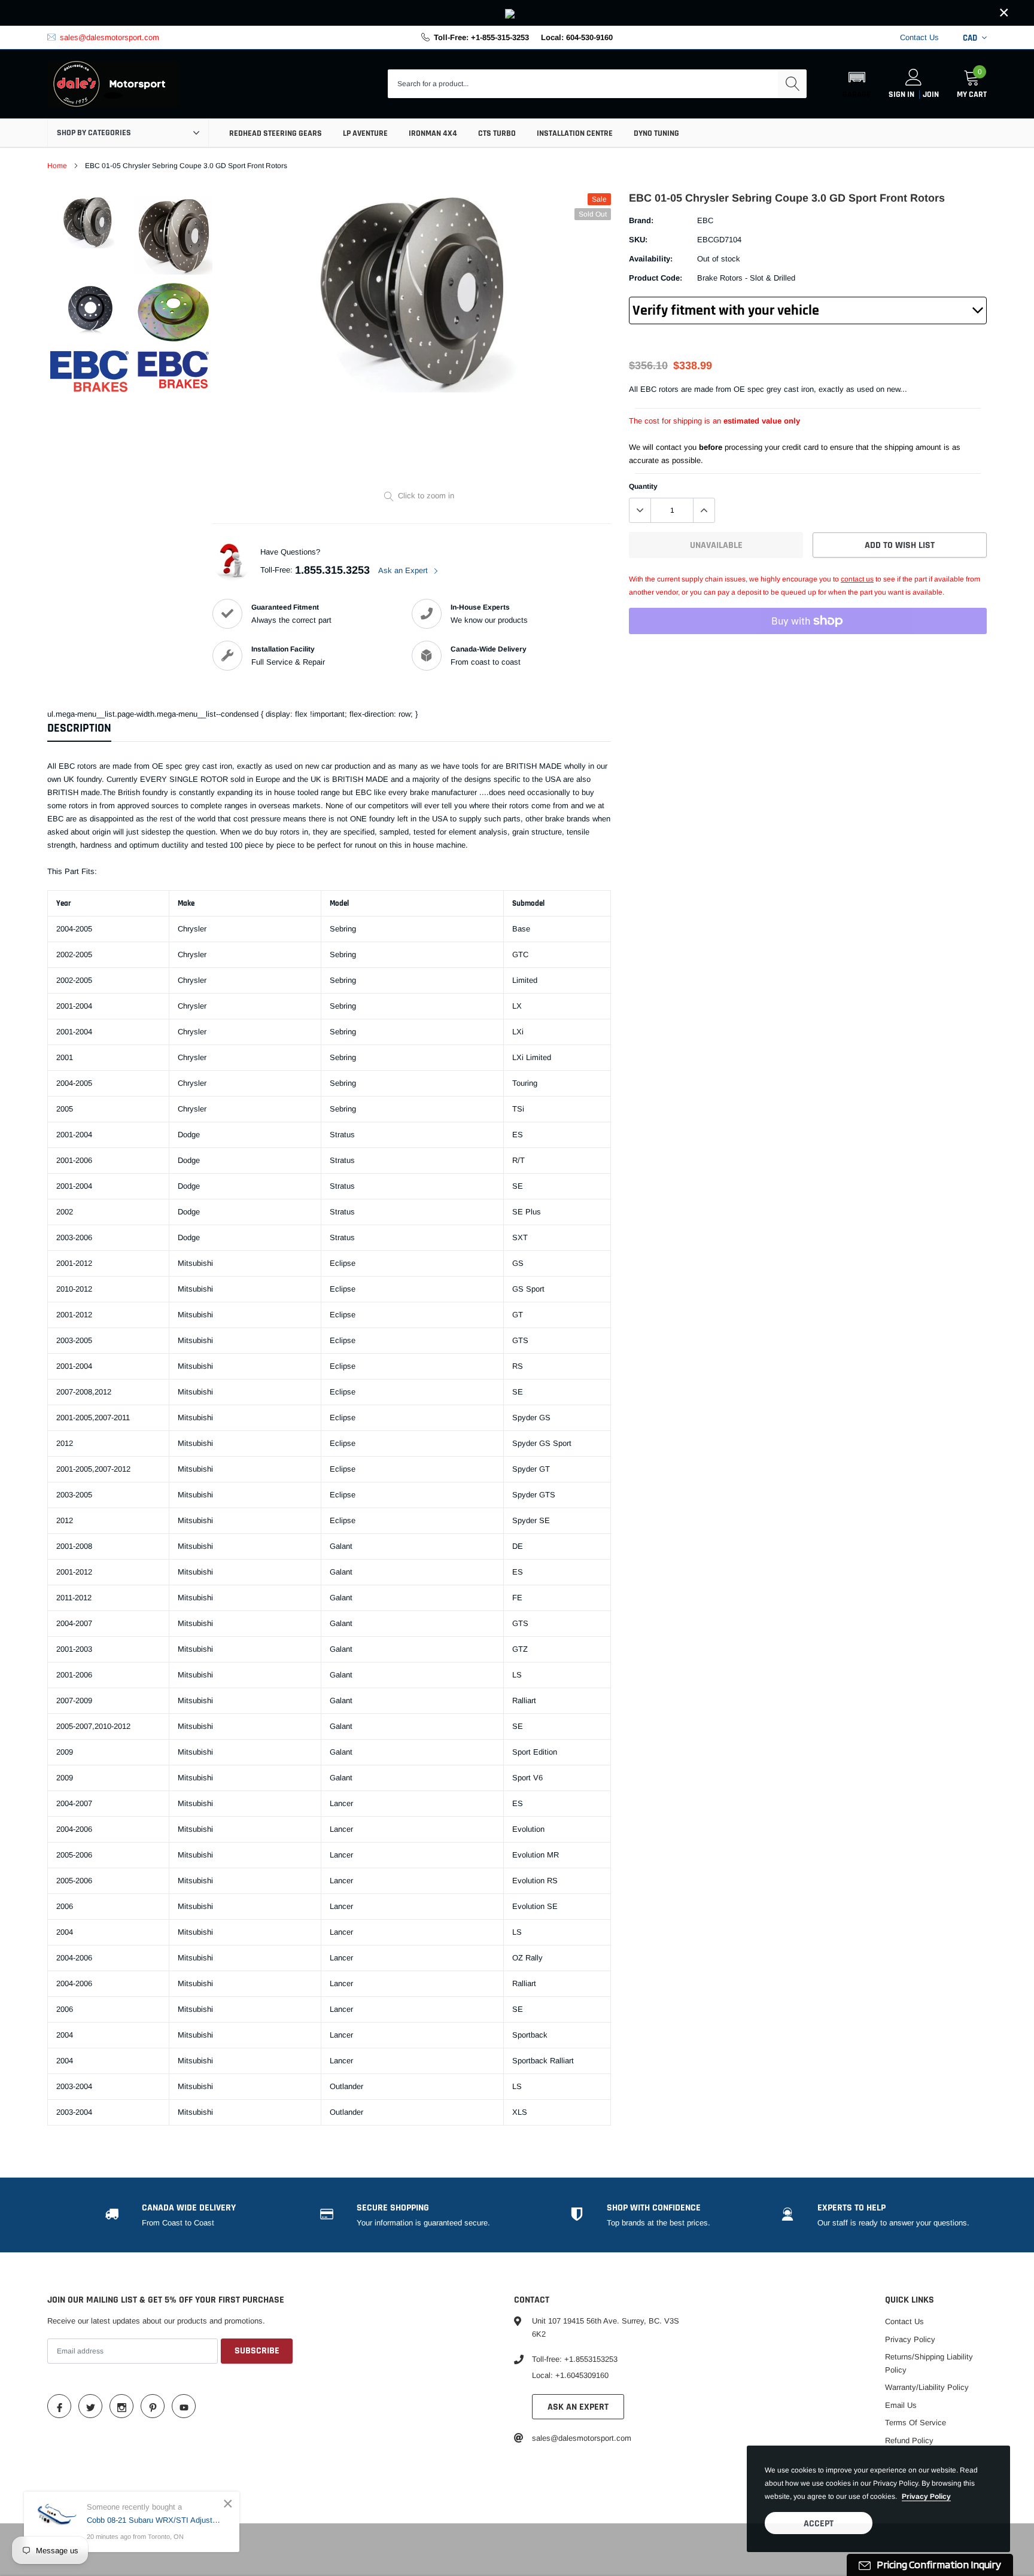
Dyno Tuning (656, 133)
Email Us (901, 2405)
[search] (792, 84)
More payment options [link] (808, 650)
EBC (705, 220)
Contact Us (919, 37)
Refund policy (909, 2440)
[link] (517, 13)
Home (57, 166)
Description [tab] (79, 728)
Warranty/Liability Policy (927, 2387)
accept (819, 2524)
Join (931, 95)
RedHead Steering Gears (276, 133)
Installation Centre (575, 133)
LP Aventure (365, 133)
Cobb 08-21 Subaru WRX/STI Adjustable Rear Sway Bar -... (154, 2520)
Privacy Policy (910, 2339)
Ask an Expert (404, 570)
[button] (857, 84)
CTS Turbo (497, 133)
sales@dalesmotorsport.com (110, 37)
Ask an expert (578, 2407)
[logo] (113, 84)
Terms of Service (916, 2423)
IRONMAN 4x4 (433, 133)
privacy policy (926, 2496)
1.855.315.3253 (332, 570)
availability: (651, 259)
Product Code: (656, 278)
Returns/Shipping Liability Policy (929, 2363)
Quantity (643, 486)
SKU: (638, 240)
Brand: (641, 220)
